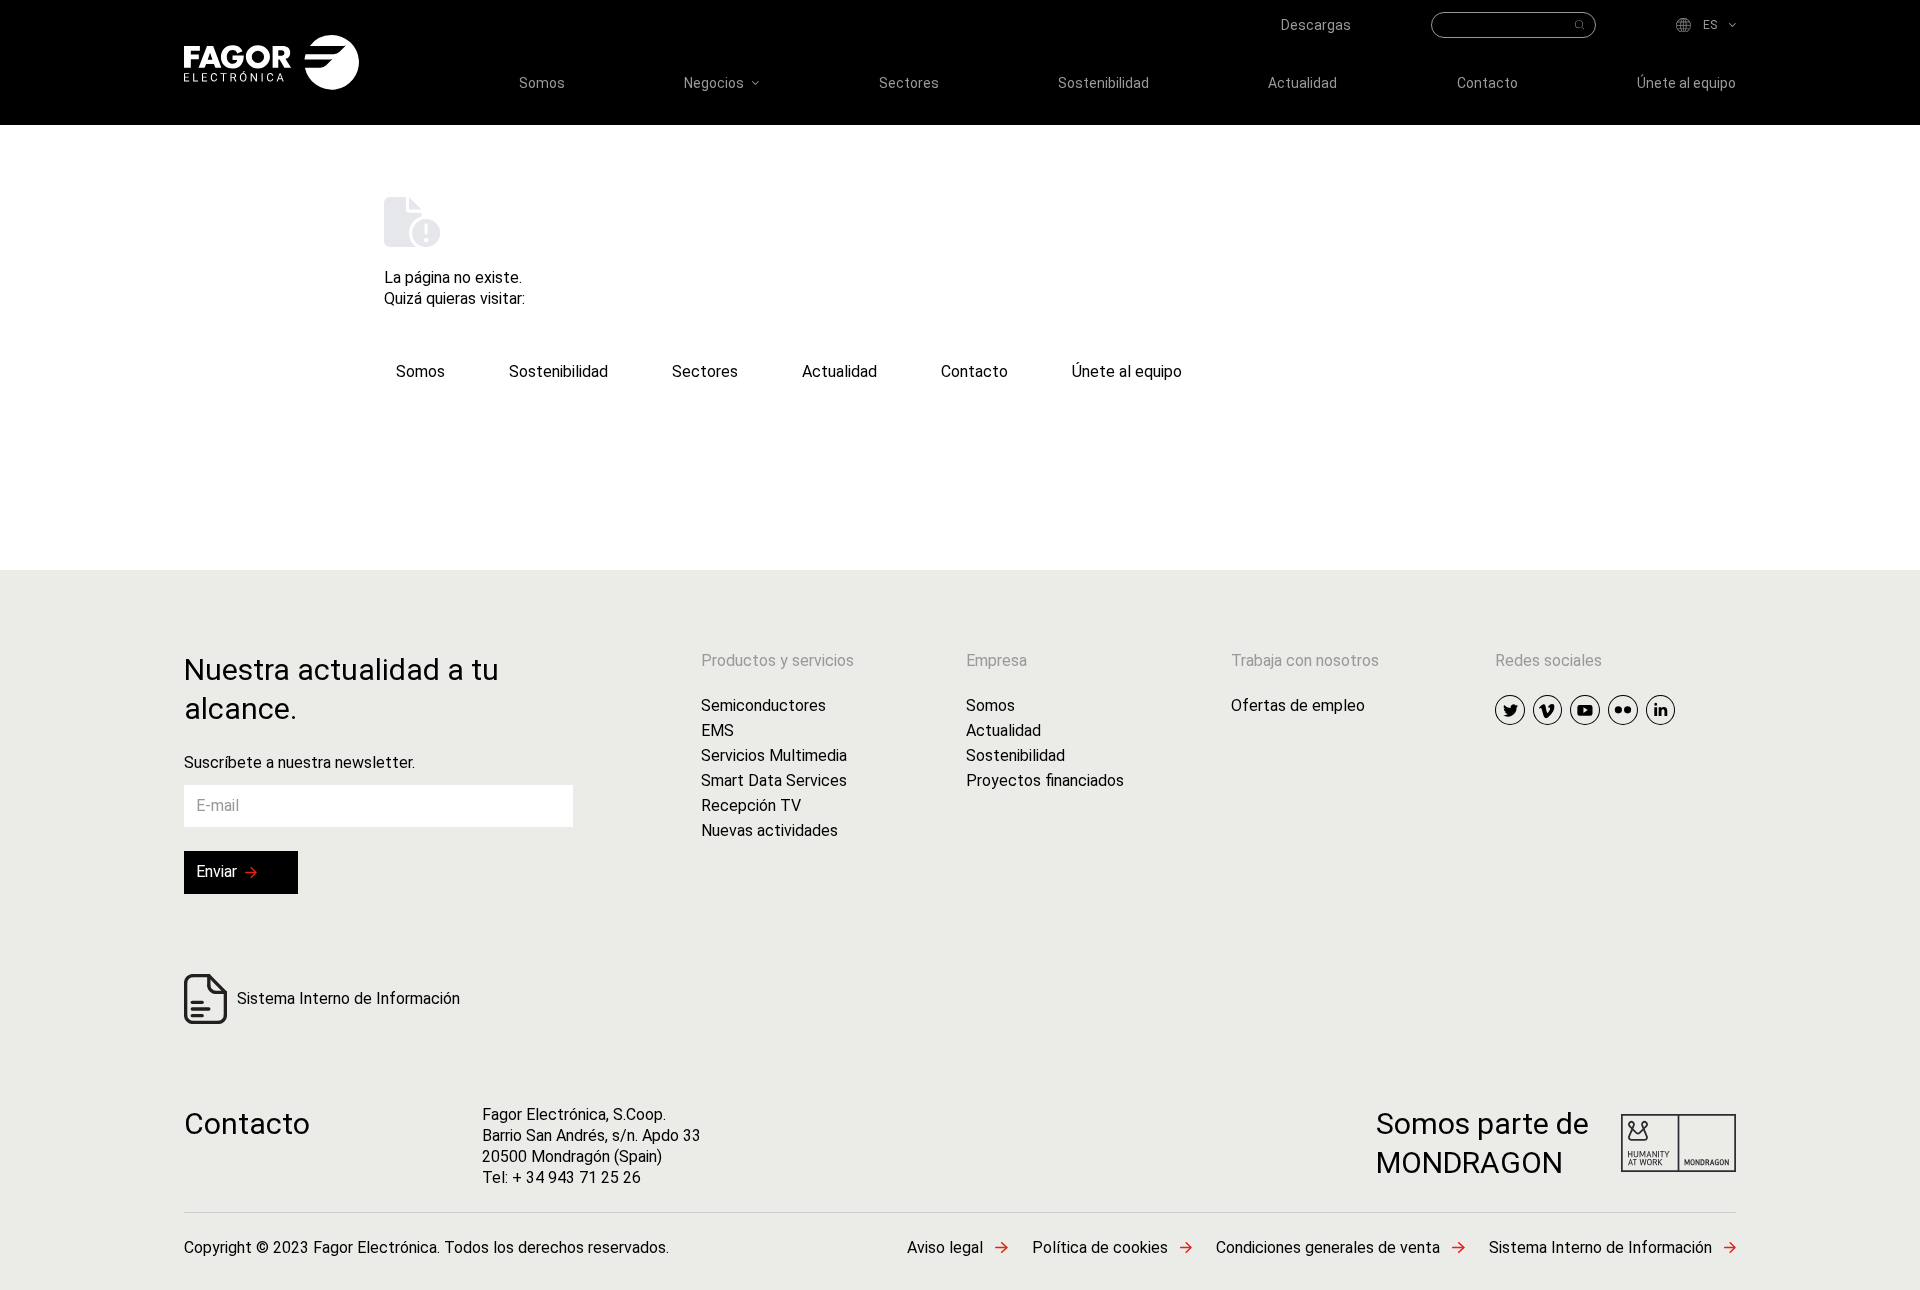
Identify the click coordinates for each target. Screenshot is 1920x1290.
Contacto (247, 1123)
